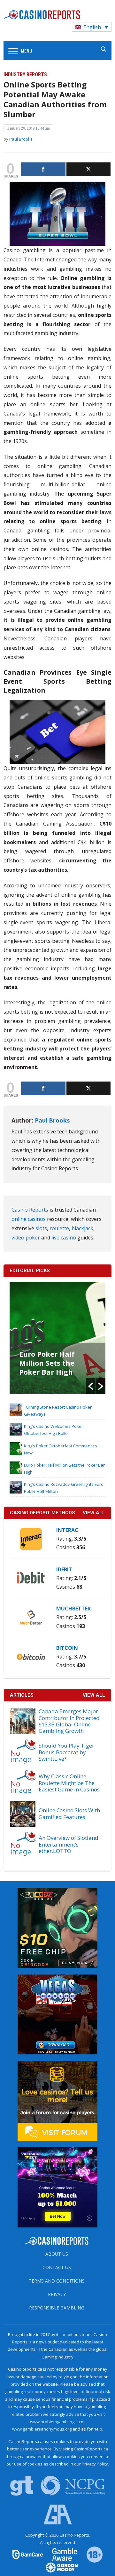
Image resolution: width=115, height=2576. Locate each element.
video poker (26, 1238)
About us (57, 2254)
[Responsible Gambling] (90, 2554)
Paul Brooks (21, 139)
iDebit (64, 1569)
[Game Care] (28, 2554)
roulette (59, 1228)
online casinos (29, 1219)
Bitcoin (67, 1648)
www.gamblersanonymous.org (42, 2429)
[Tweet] (89, 169)
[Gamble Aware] (61, 2554)
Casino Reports (30, 1210)
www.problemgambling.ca (55, 2422)
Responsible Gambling (57, 2308)
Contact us (57, 2267)
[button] (91, 1386)
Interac (67, 1530)
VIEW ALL (94, 1513)
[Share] (43, 169)
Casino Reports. (75, 2535)
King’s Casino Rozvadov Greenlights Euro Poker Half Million (51, 1367)
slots (41, 1228)
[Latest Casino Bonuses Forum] (57, 2100)
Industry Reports (25, 74)
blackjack (82, 1228)
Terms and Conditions (57, 2281)
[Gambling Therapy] (57, 2567)
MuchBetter (73, 1609)
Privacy (57, 2294)
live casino (64, 1238)
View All (94, 1695)
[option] (58, 1338)
